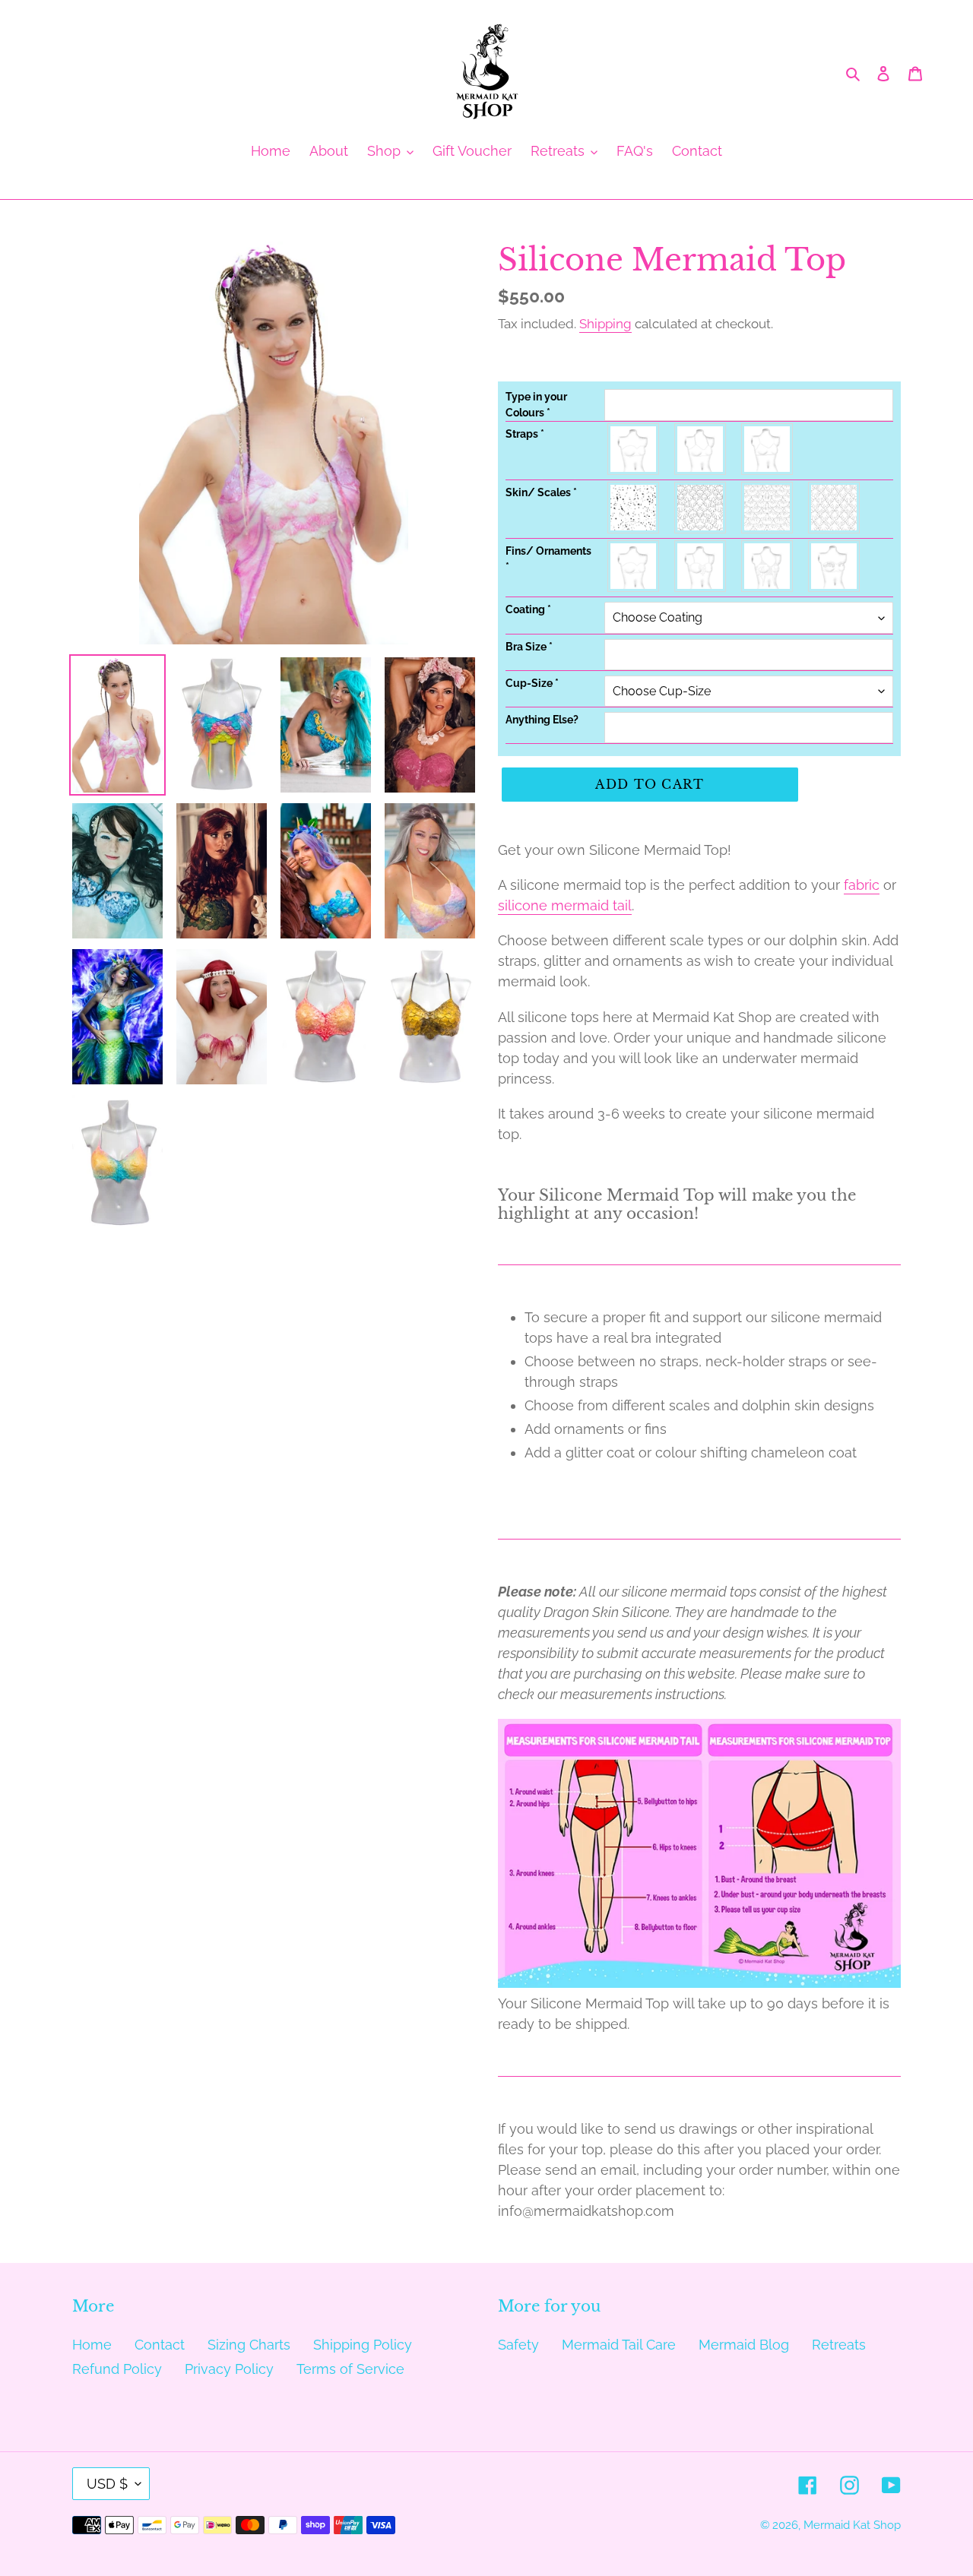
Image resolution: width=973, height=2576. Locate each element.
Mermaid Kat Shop (852, 2525)
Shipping (605, 324)
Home (92, 2345)
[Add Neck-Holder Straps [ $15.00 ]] (701, 449)
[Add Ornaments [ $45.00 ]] (835, 566)
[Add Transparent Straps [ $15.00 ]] (768, 449)
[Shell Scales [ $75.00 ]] (768, 508)
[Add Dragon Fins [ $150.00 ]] (768, 566)
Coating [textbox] (528, 609)
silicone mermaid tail (565, 905)
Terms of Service (350, 2369)
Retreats (839, 2345)
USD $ (107, 2484)
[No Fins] (634, 566)
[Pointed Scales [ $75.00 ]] (835, 508)
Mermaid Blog (744, 2345)
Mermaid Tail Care (619, 2345)
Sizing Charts (249, 2345)
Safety (518, 2345)
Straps (525, 434)
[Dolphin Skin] (634, 508)
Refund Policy (117, 2369)
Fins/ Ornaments (548, 559)
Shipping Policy (363, 2345)
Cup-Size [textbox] (532, 683)
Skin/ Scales (541, 492)
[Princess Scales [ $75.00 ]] (701, 508)
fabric (862, 885)
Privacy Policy (229, 2369)
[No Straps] (634, 449)
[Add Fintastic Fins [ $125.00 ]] (701, 566)
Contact (160, 2345)
